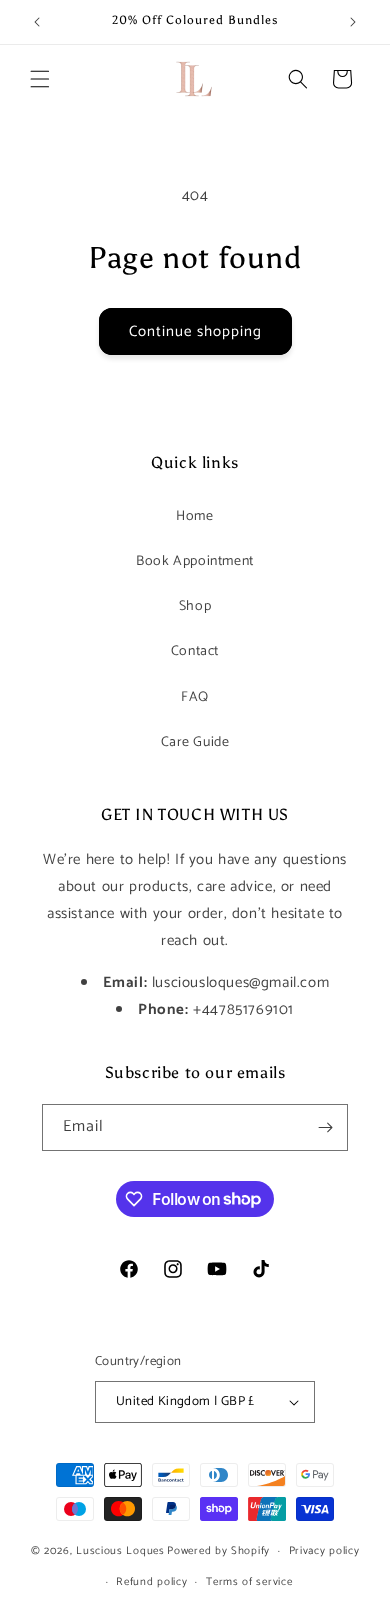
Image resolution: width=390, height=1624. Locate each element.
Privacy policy (324, 1551)
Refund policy (151, 1582)
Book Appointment (195, 561)
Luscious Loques (120, 1551)
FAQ (195, 697)
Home (194, 516)
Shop (195, 606)
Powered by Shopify (218, 1551)
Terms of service (249, 1582)
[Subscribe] (325, 1127)
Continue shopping (195, 331)
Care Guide (195, 742)
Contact (195, 651)
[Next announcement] (353, 22)
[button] (40, 79)
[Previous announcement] (37, 22)
